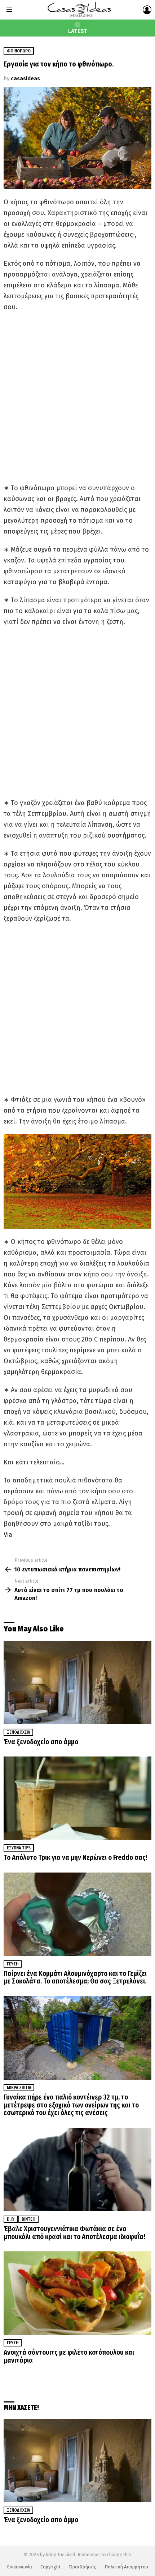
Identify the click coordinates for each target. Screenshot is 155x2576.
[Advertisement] (77, 397)
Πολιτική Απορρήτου (126, 2567)
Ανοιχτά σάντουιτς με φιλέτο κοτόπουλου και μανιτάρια (69, 2356)
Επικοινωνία (19, 2567)
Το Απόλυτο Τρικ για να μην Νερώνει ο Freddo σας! (76, 1858)
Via (8, 1535)
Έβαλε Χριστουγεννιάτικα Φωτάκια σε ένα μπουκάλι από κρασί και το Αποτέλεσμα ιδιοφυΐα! (74, 2233)
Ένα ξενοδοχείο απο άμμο (41, 1742)
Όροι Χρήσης (83, 2567)
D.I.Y (11, 2219)
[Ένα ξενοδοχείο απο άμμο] (77, 1683)
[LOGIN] (147, 10)
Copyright (50, 2567)
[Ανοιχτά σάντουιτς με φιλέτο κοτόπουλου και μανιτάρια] (77, 2293)
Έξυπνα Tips (19, 1848)
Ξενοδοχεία (18, 1732)
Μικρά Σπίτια (19, 2088)
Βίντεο (28, 2219)
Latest (78, 31)
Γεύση (13, 1964)
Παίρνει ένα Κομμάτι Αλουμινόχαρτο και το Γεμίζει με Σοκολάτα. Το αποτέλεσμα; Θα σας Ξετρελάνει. (75, 1978)
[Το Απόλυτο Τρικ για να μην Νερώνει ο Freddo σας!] (77, 1798)
